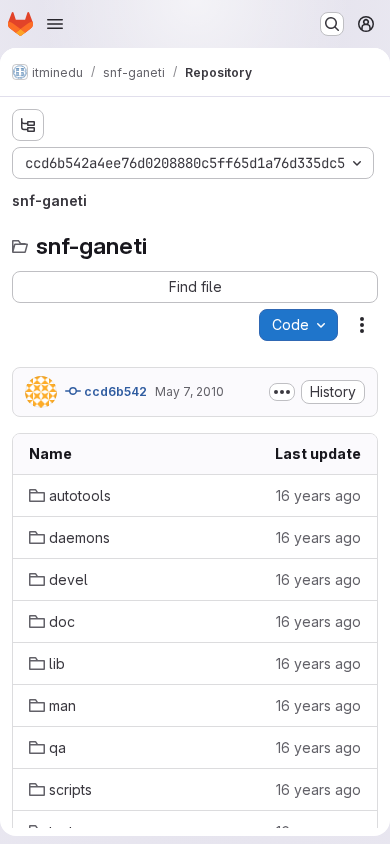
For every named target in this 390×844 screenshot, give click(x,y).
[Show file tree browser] (28, 125)
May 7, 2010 (189, 391)
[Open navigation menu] (55, 24)
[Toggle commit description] (282, 392)
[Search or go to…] (332, 24)
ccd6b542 (114, 391)
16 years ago (318, 495)
